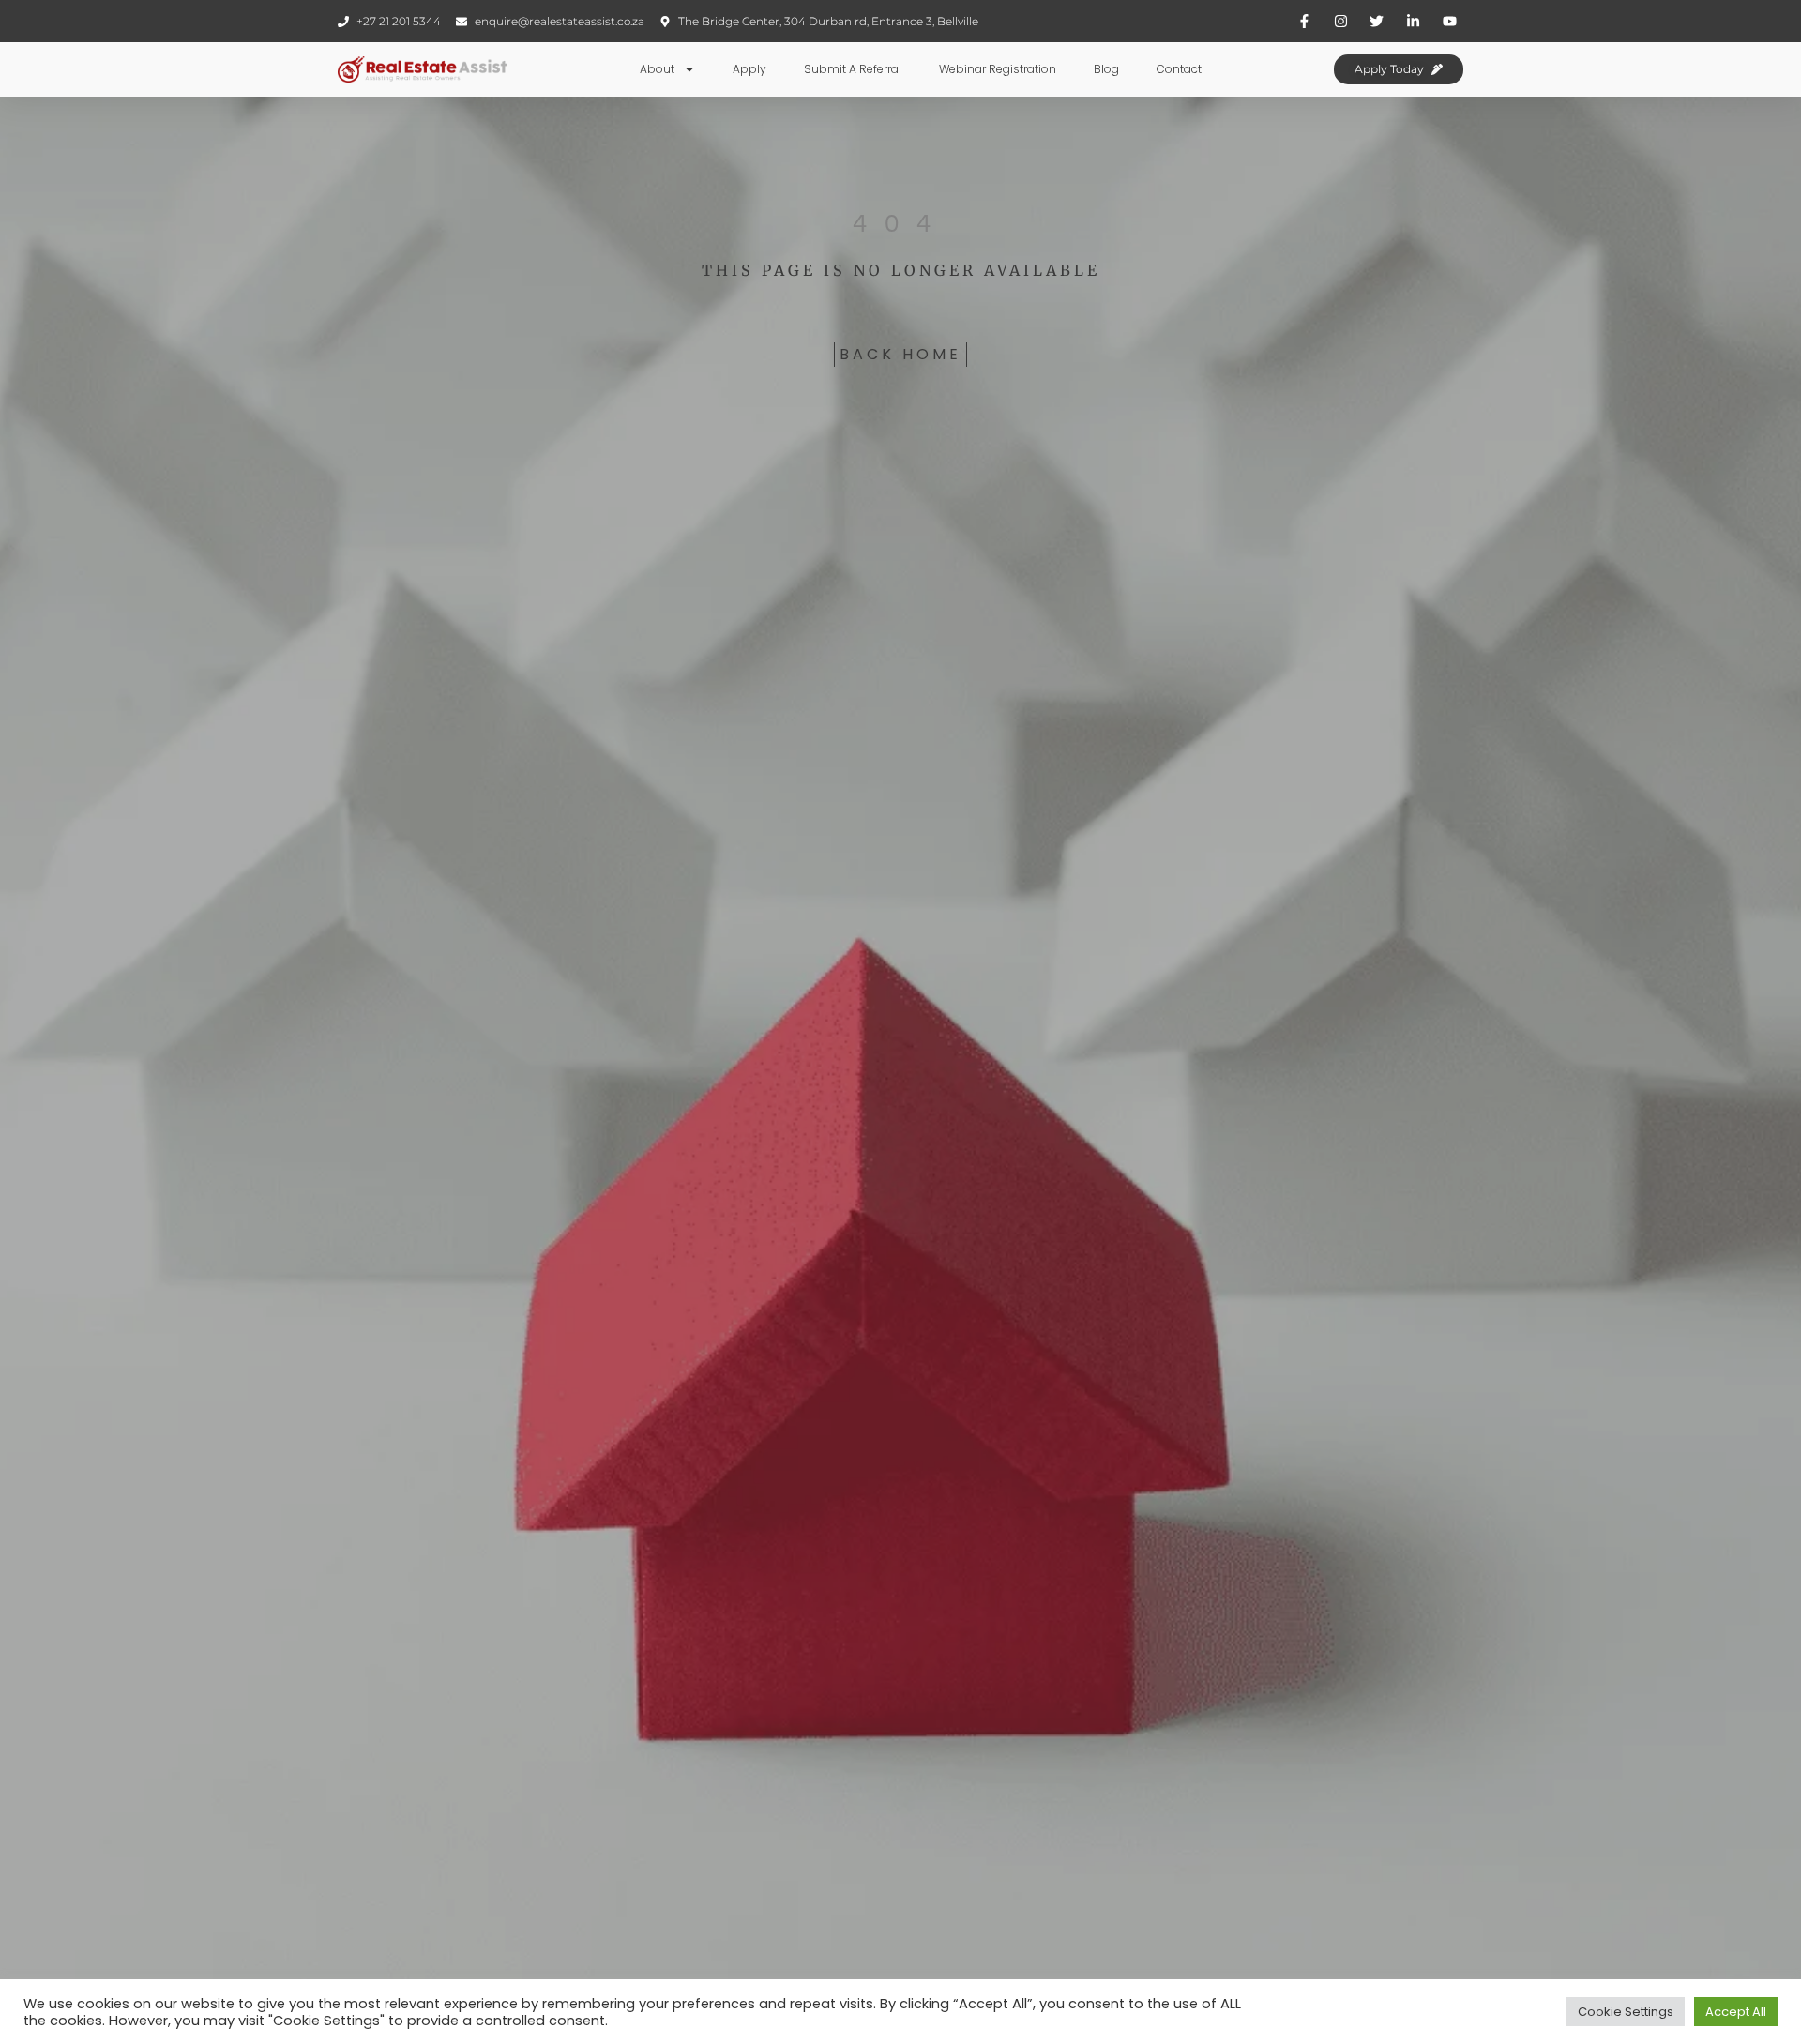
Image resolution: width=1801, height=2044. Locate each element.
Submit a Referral (853, 69)
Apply (749, 69)
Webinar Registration (998, 69)
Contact (1179, 69)
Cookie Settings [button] (1626, 2012)
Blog (1106, 69)
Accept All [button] (1736, 2012)
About (657, 69)
